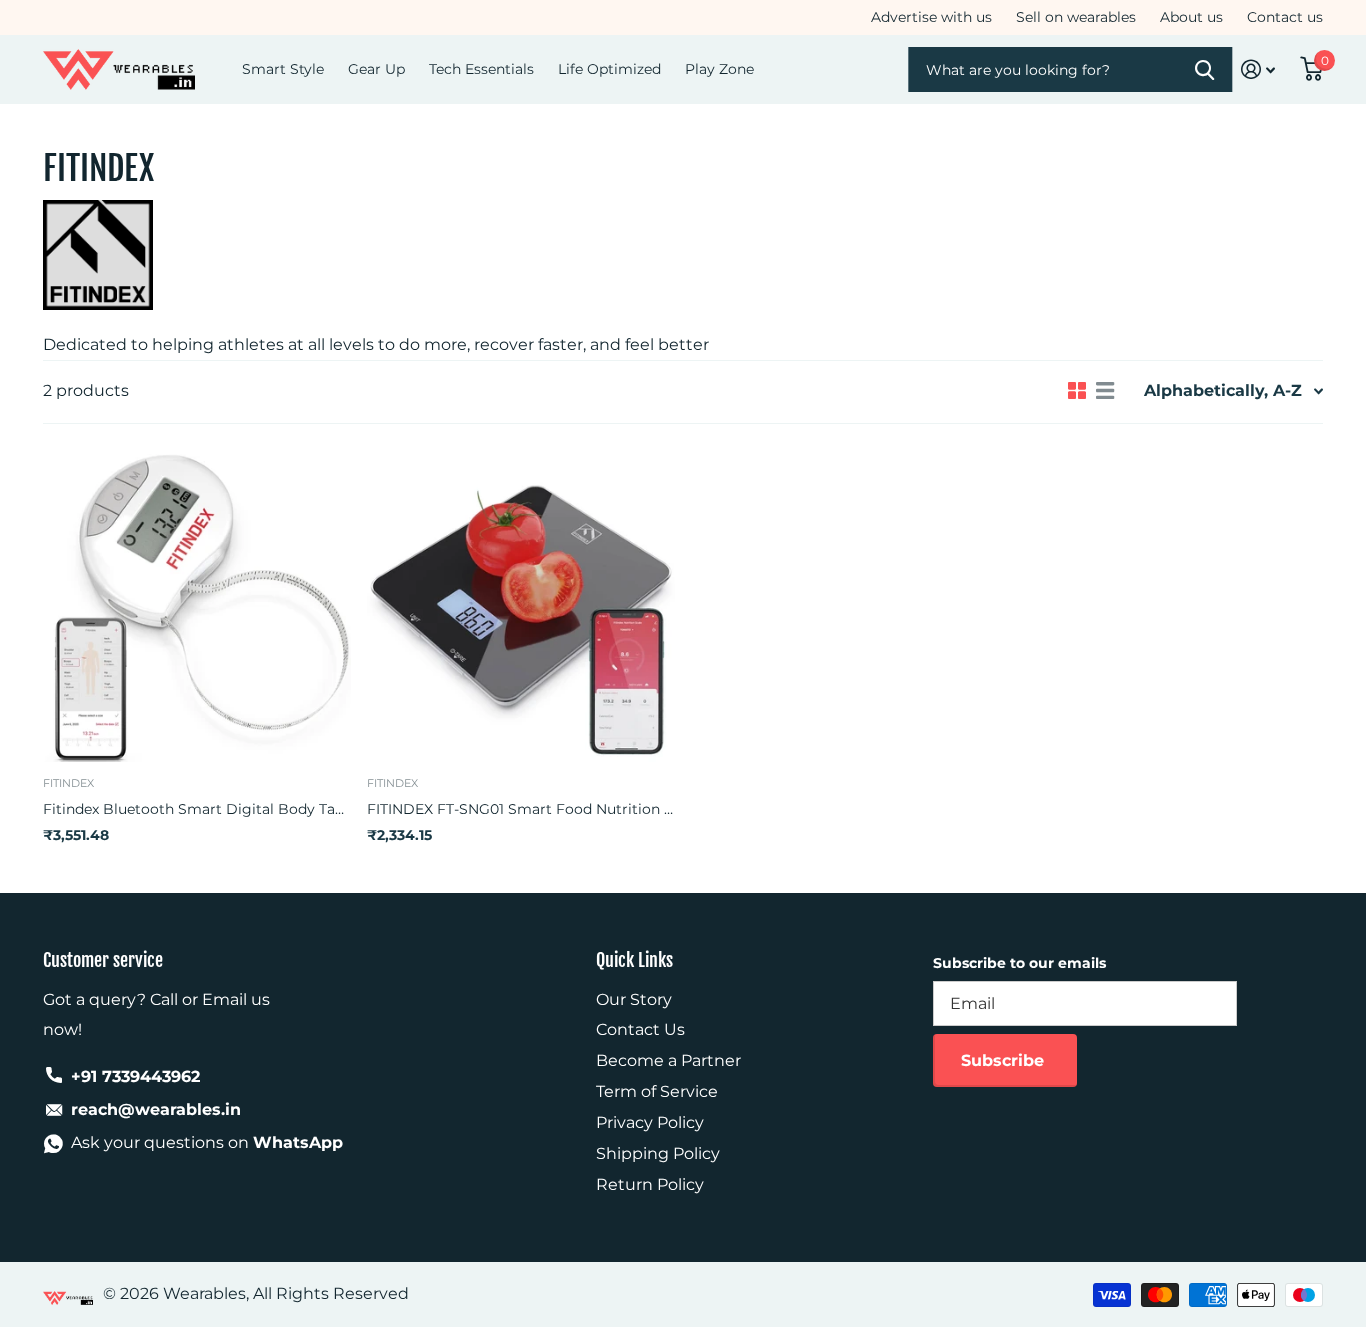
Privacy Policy (650, 1122)
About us (1191, 17)
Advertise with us (931, 17)
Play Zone (719, 69)
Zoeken (1205, 69)
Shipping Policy (658, 1153)
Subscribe (1005, 1060)
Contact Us (640, 1029)
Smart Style (283, 69)
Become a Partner (668, 1060)
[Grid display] (1077, 391)
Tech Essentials (481, 69)
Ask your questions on (207, 1142)
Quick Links (634, 960)
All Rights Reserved (331, 1293)
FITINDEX (68, 783)
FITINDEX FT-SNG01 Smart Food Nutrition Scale (521, 809)
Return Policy (650, 1184)
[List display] (1105, 391)
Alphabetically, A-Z (1223, 390)
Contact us (1285, 17)
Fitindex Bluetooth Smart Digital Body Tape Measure (197, 809)
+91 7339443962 (135, 1076)
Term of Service (657, 1091)
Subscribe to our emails (1019, 963)
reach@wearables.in (156, 1109)
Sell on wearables (1076, 17)
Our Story (634, 999)
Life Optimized (609, 69)
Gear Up (376, 69)
